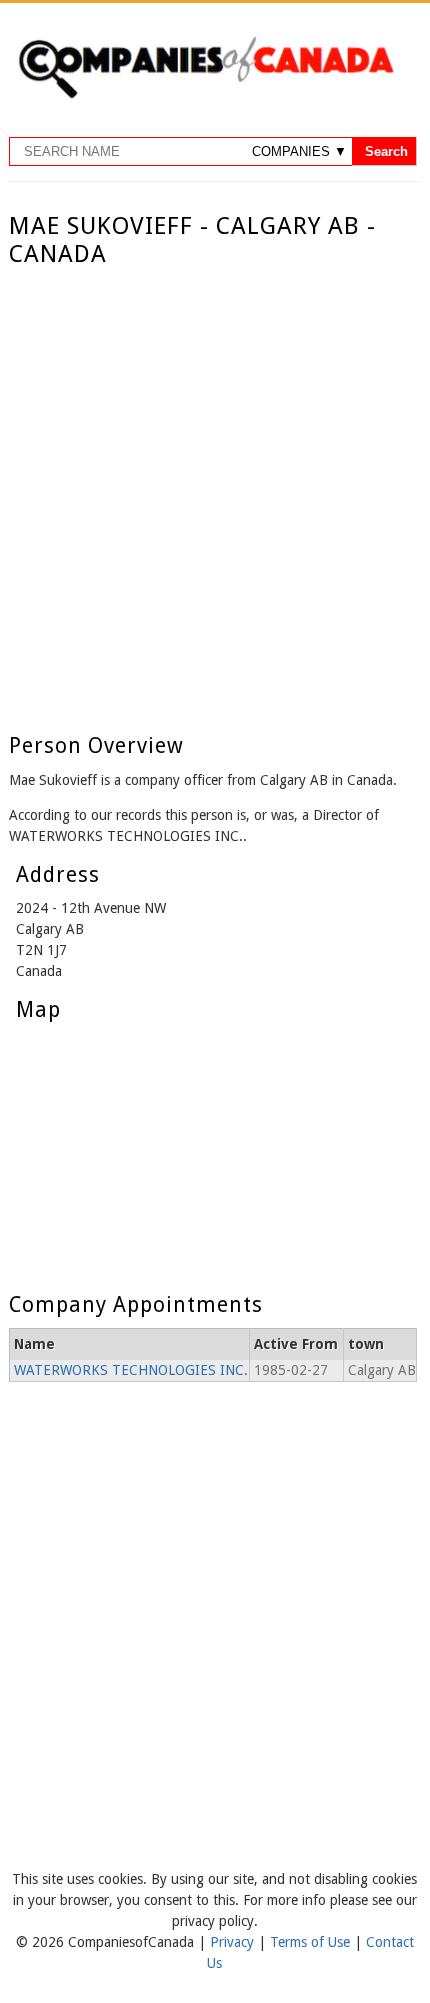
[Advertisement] (215, 494)
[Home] (206, 95)
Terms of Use (312, 1942)
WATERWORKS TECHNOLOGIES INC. (131, 1370)
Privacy (234, 1942)
